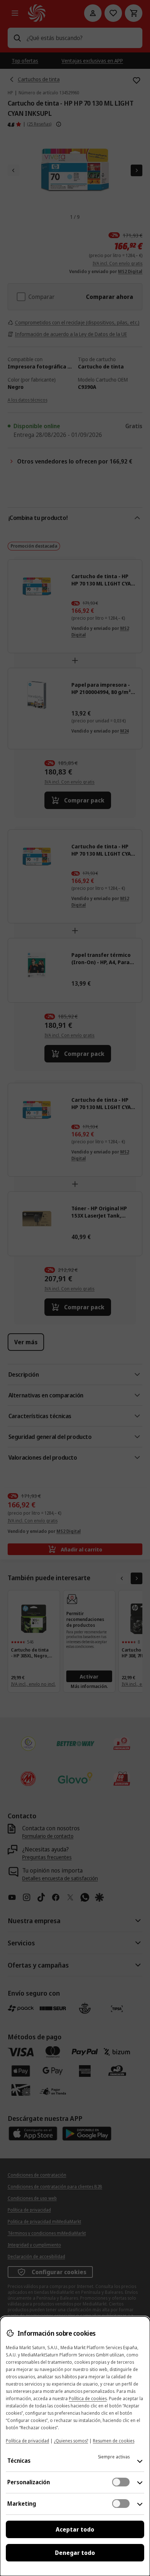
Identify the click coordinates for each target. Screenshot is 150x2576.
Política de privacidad (27, 2441)
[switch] (121, 2482)
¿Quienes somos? (71, 2441)
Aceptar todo (75, 2529)
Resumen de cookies (114, 2441)
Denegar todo (75, 2553)
